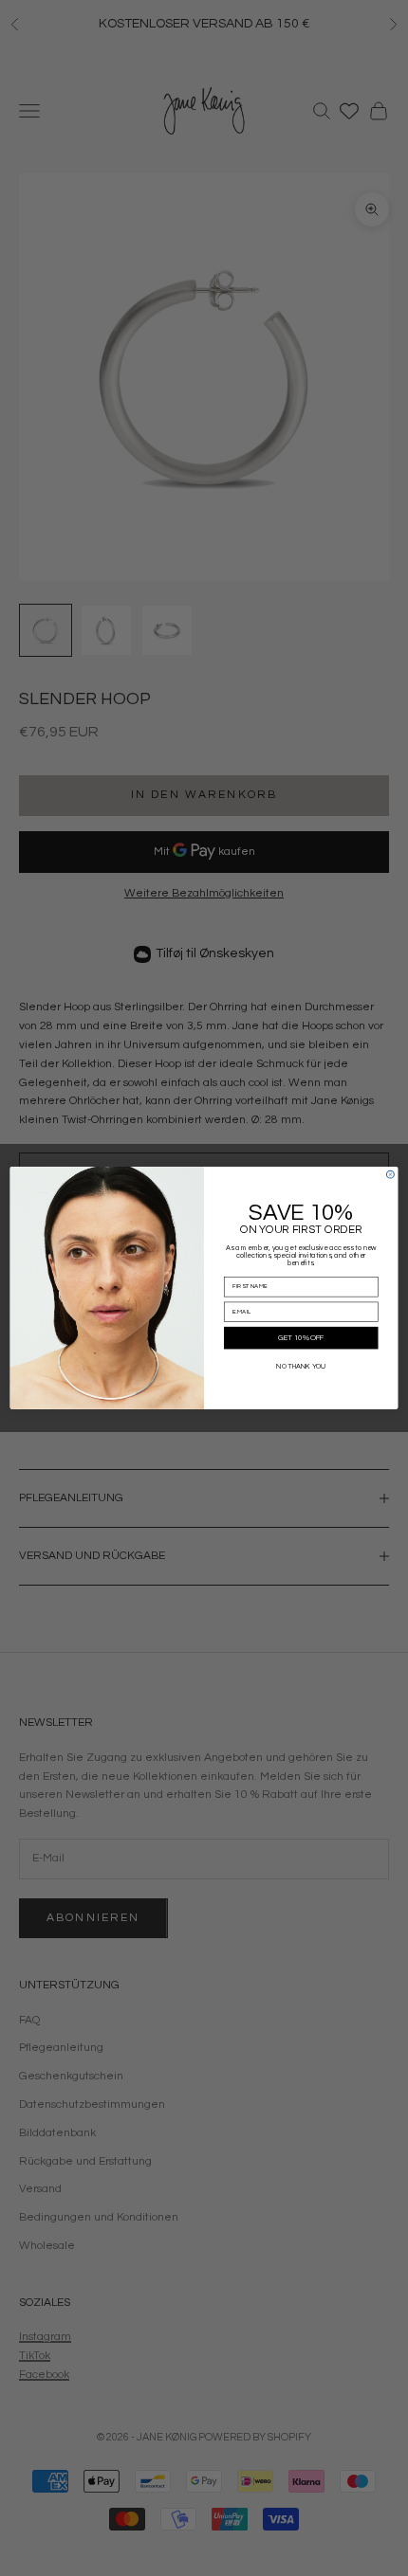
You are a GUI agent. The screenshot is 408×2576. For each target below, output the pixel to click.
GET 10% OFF (301, 1338)
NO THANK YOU (301, 1367)
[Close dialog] (390, 1174)
